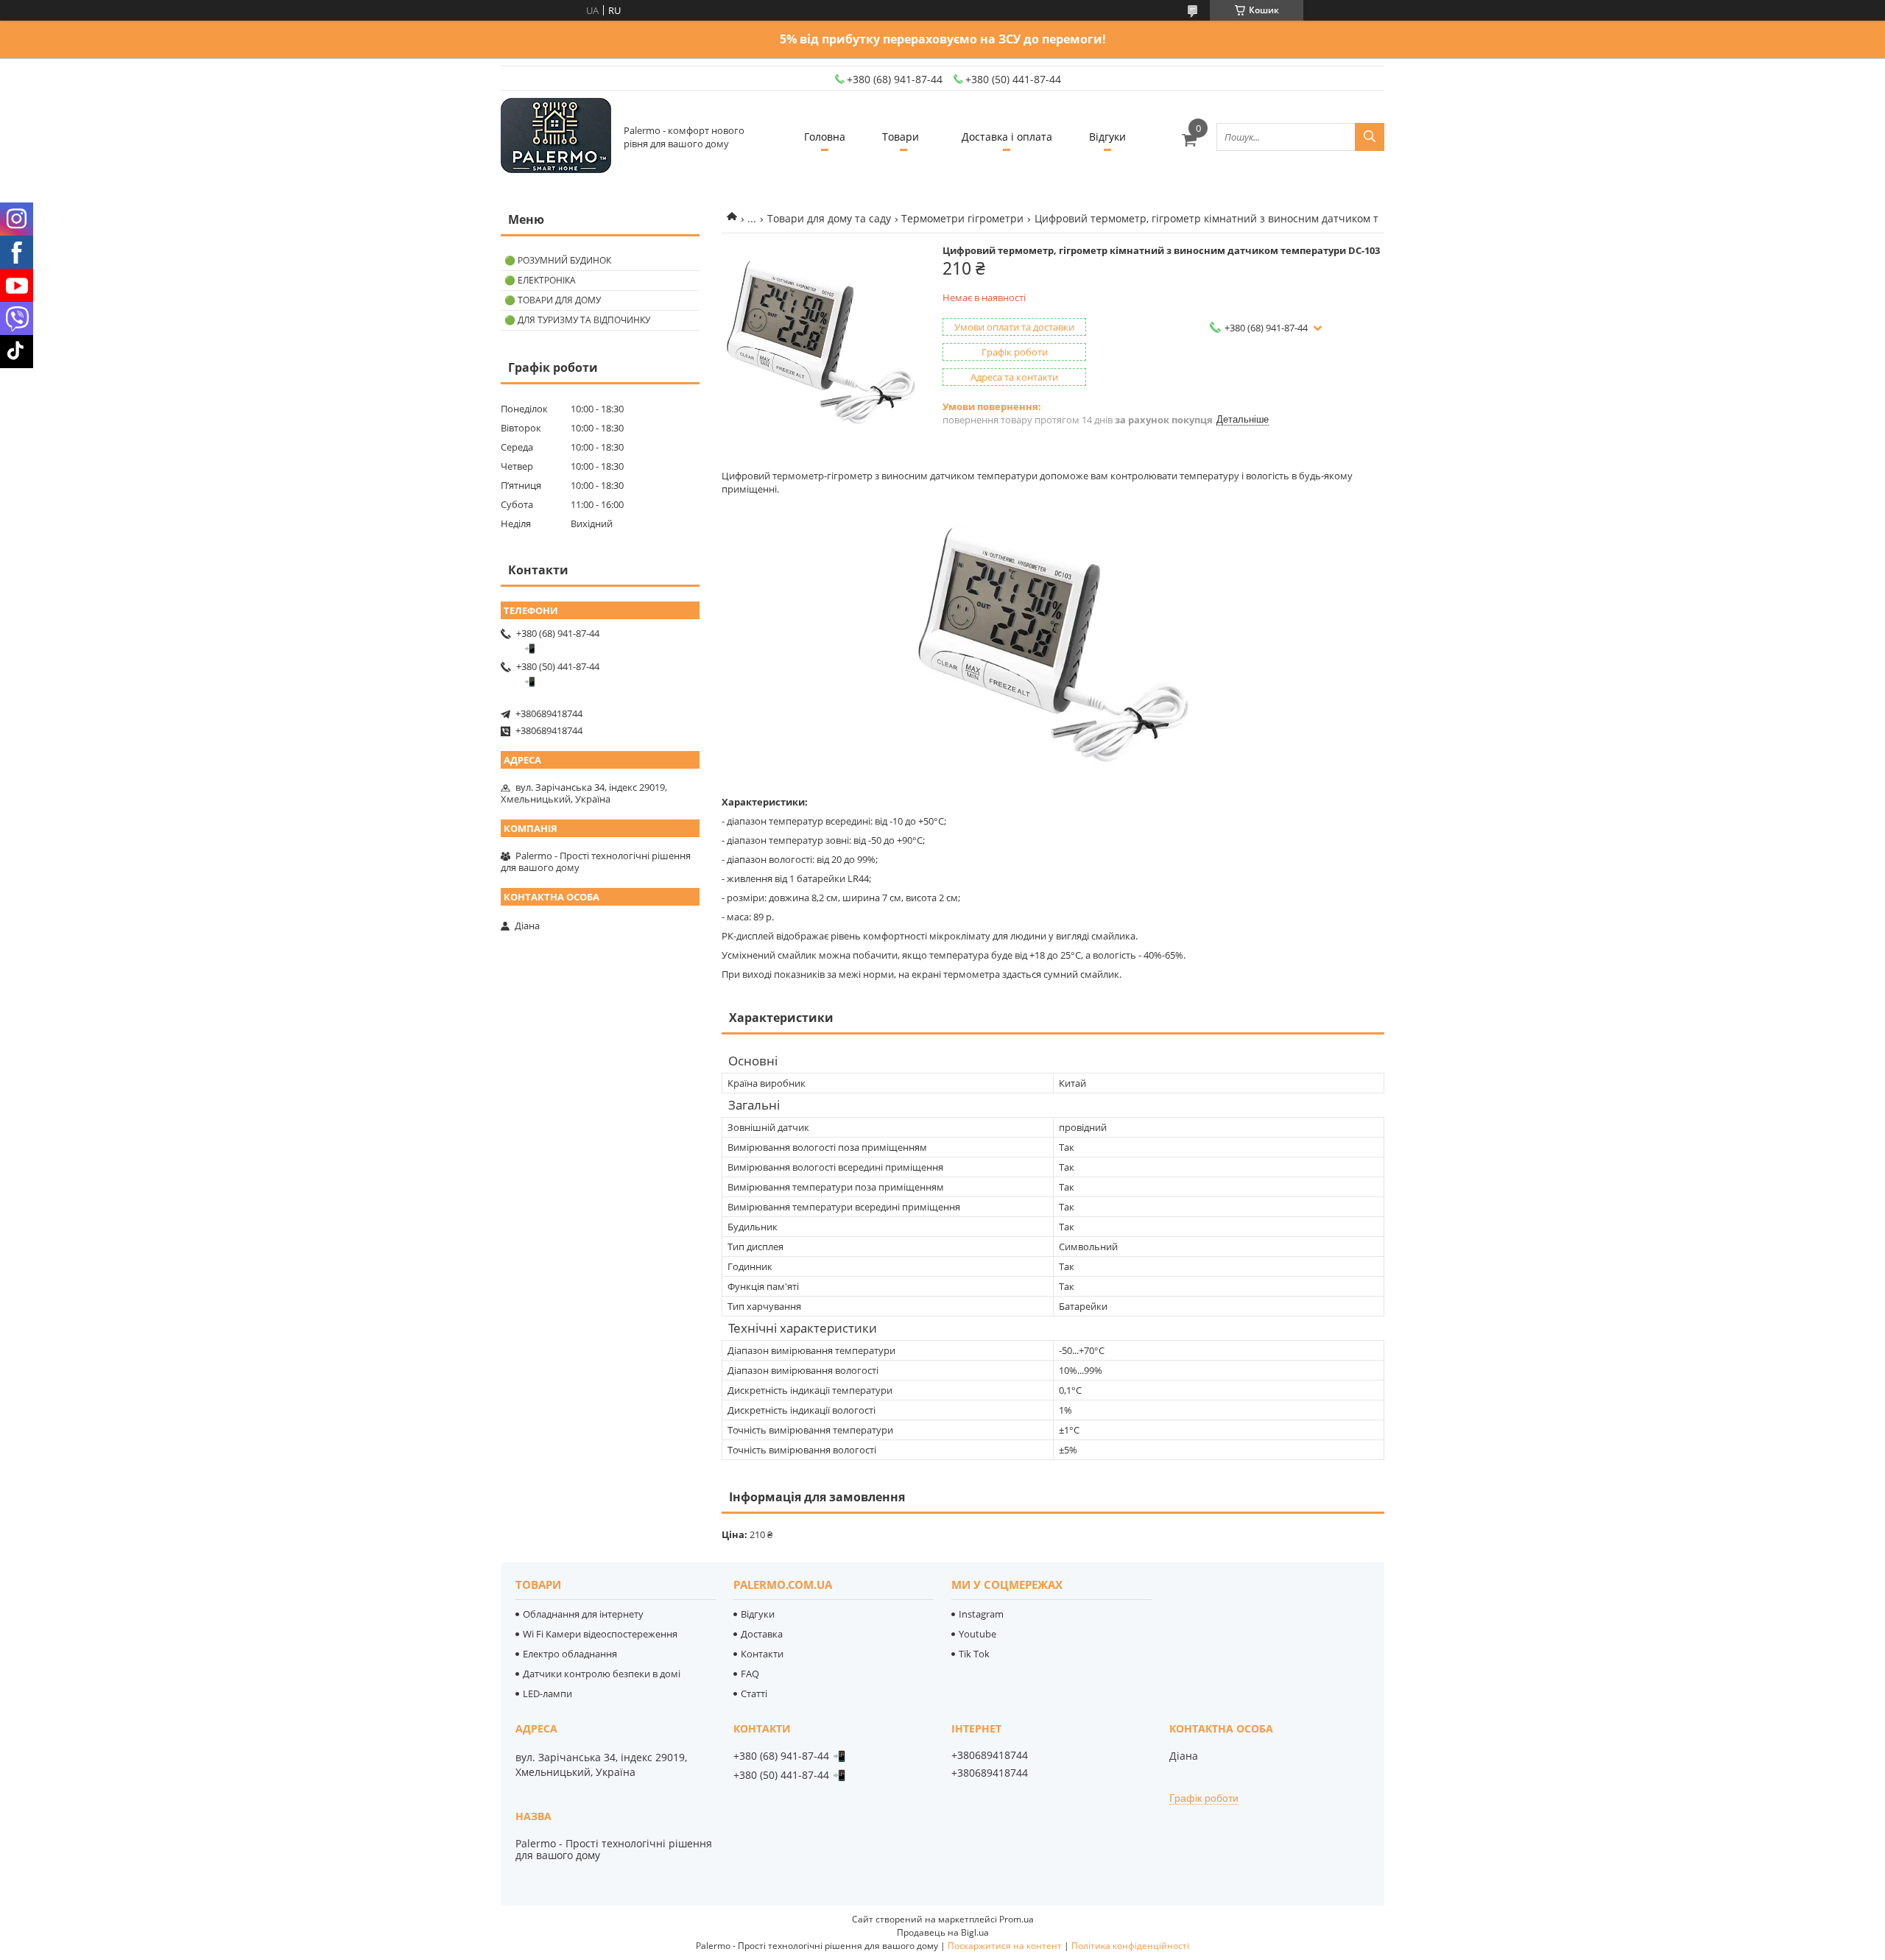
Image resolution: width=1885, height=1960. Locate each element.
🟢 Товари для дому (553, 300)
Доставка (762, 1634)
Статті (754, 1693)
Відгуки (1107, 137)
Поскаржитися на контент (1005, 1946)
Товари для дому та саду (829, 218)
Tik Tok (974, 1654)
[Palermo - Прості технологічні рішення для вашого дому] (556, 137)
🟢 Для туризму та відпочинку (577, 320)
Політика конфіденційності (1130, 1946)
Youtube (977, 1634)
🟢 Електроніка (540, 280)
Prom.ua (1017, 1919)
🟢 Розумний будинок (558, 260)
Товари (901, 137)
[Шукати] (1370, 137)
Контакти (762, 1654)
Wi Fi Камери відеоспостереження (600, 1634)
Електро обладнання (570, 1654)
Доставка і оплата (1007, 137)
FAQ (750, 1674)
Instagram (981, 1614)
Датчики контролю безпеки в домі (602, 1674)
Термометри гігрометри (962, 218)
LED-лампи (547, 1693)
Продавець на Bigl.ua (943, 1932)
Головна (825, 137)
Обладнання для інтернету (583, 1614)
